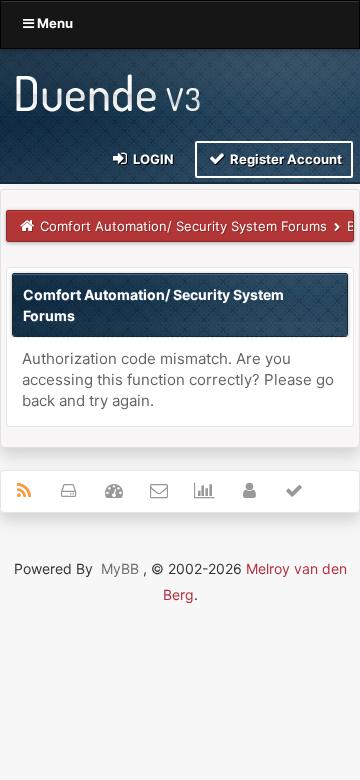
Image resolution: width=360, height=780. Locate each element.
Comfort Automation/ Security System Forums (183, 226)
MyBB (120, 568)
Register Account (284, 159)
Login (152, 159)
